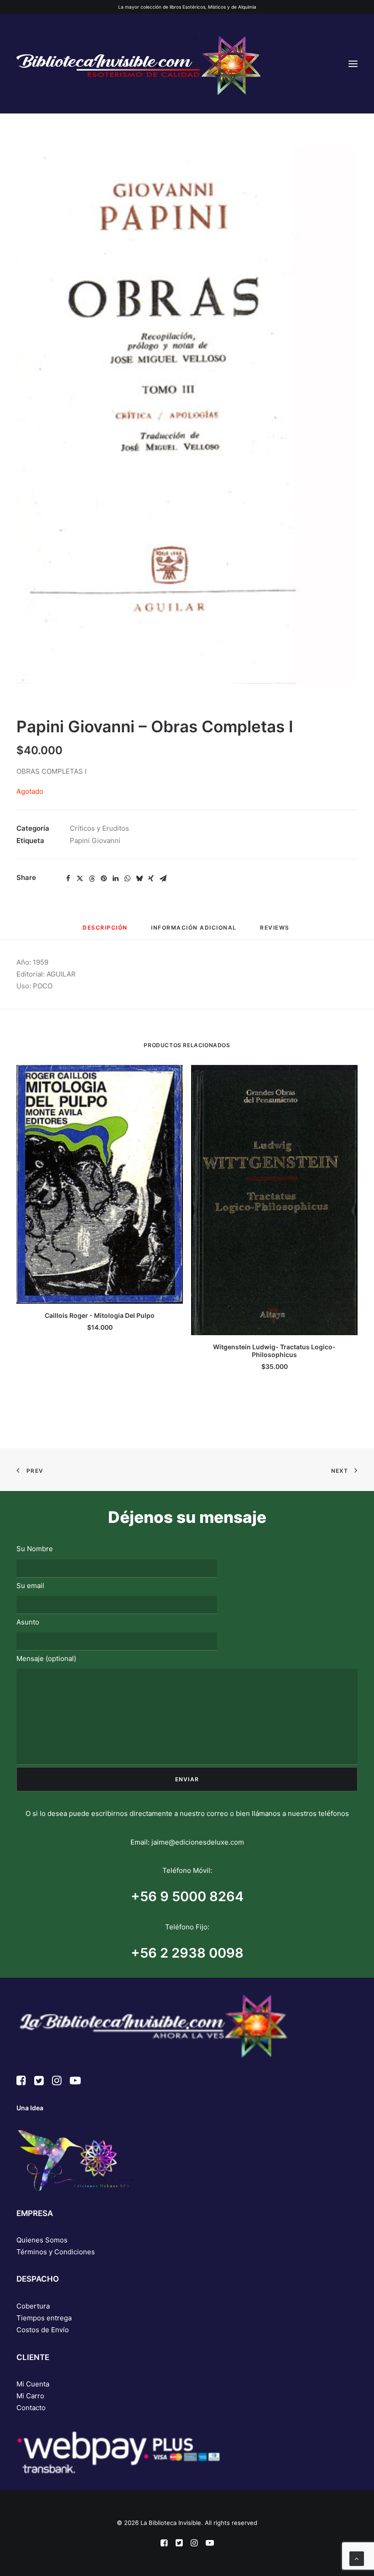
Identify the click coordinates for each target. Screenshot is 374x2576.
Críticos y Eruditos (99, 828)
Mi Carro (30, 2396)
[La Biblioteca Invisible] (138, 64)
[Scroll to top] (357, 2558)
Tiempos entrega (44, 2318)
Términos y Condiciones (56, 2252)
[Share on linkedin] (115, 879)
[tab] (194, 931)
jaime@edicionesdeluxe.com (198, 1842)
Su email (30, 1586)
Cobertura (33, 2306)
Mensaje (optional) (46, 1658)
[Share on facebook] (68, 879)
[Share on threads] (92, 879)
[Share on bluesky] (139, 879)
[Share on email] (163, 879)
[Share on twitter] (80, 879)
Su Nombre (35, 1549)
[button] (353, 64)
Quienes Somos (42, 2240)
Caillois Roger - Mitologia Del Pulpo (100, 1315)
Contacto (31, 2408)
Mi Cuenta (33, 2384)
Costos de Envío (43, 2330)
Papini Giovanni (95, 841)
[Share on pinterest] (104, 879)
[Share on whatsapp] (127, 879)
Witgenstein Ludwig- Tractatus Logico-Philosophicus (274, 1351)
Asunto (28, 1622)
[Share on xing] (151, 879)
